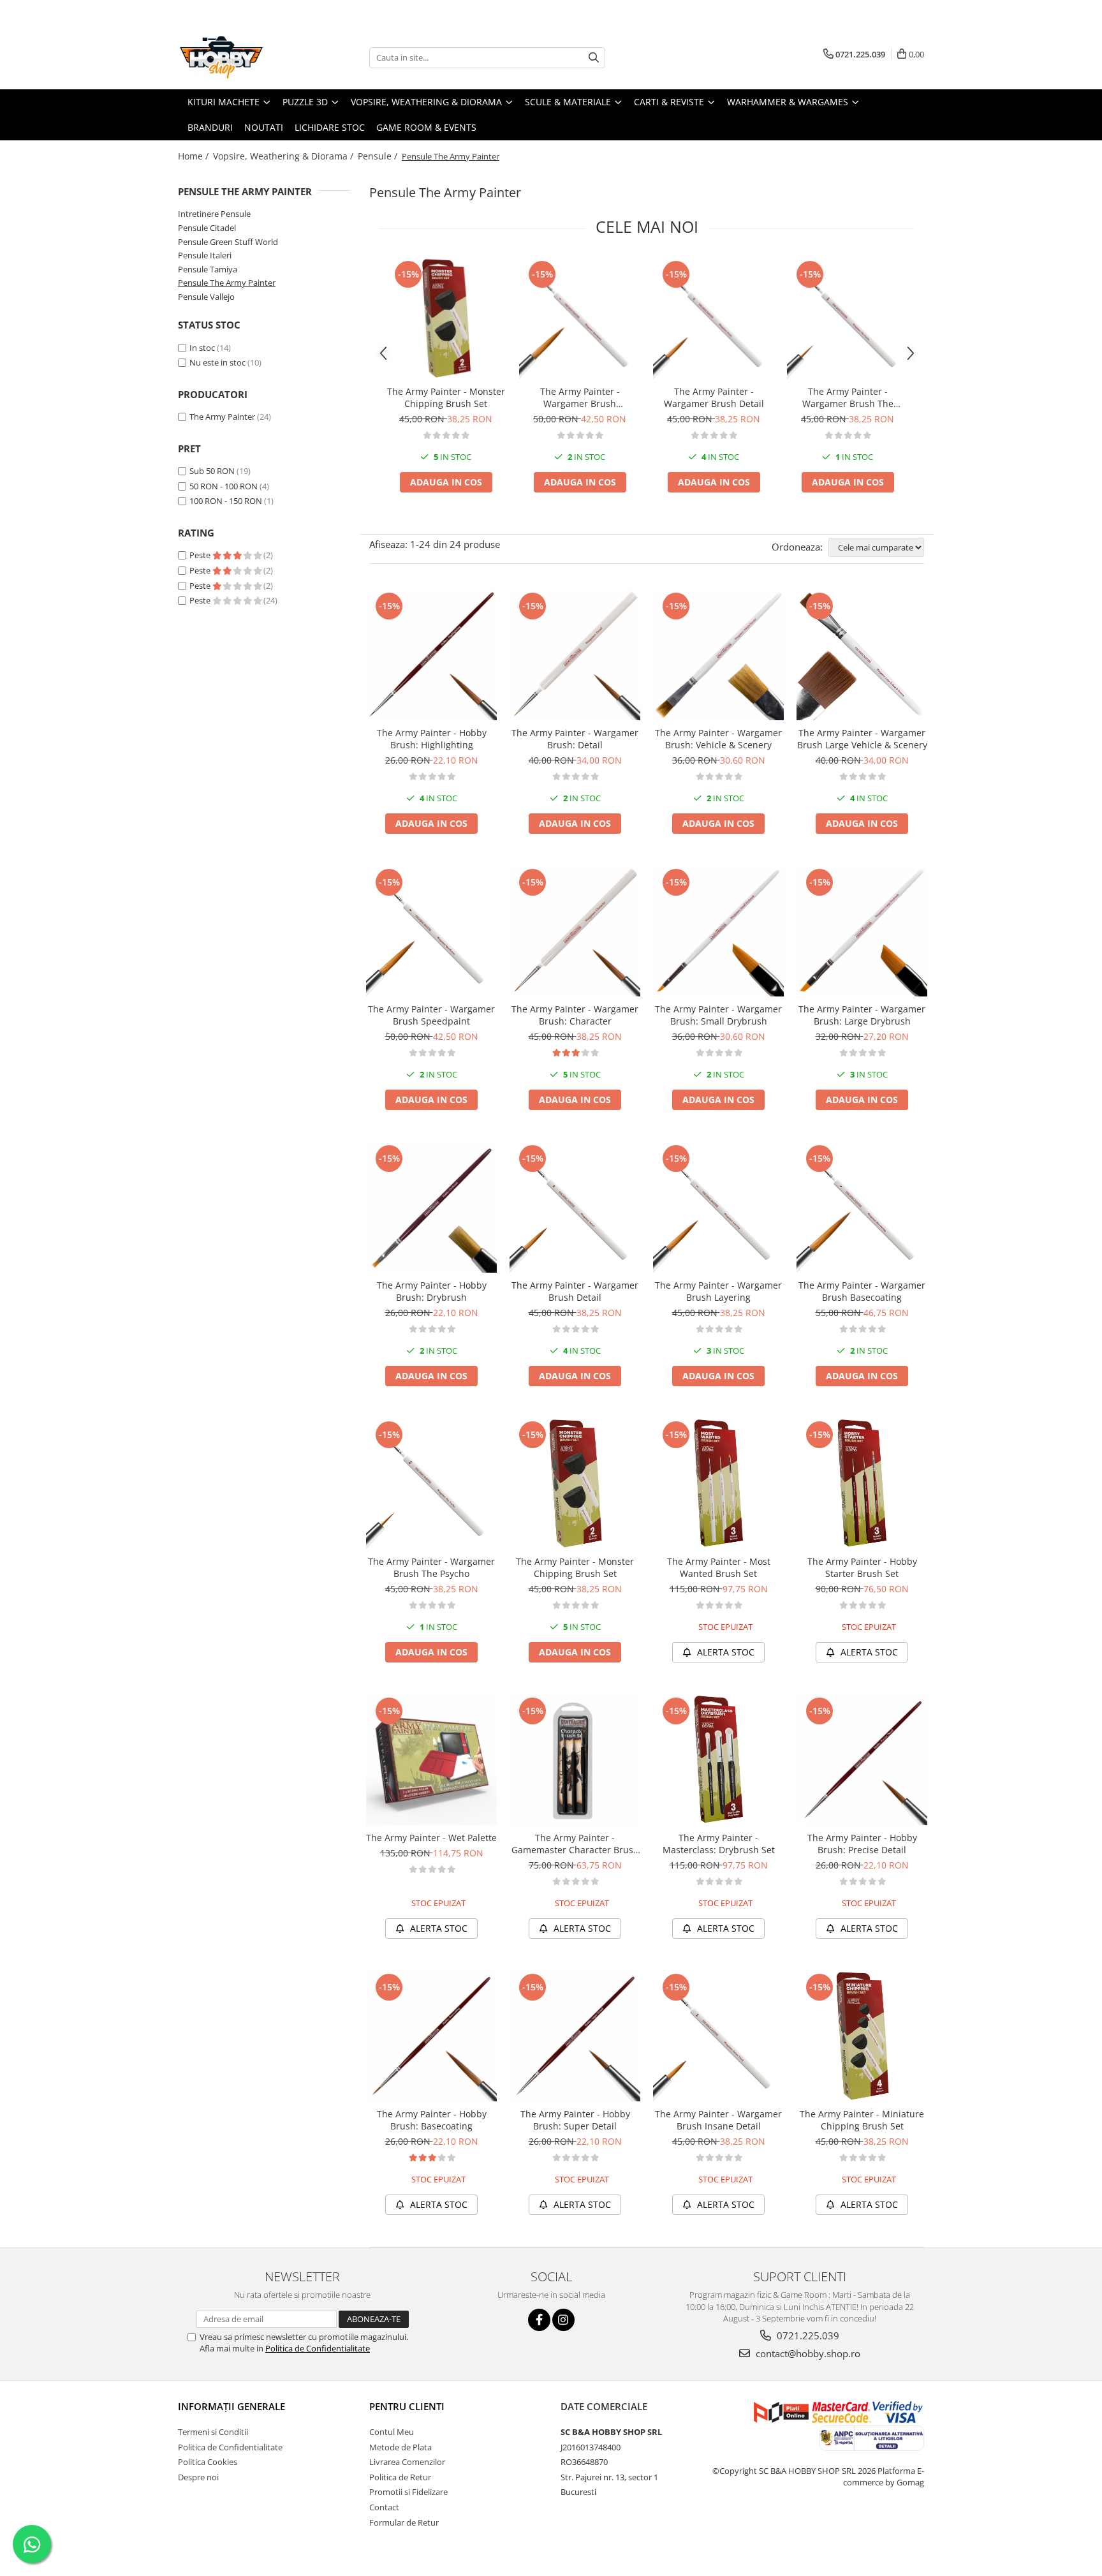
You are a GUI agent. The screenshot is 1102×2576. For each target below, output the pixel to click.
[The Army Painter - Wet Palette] (431, 1760)
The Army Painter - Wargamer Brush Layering (718, 1291)
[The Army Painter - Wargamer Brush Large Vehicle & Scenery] (862, 655)
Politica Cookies (208, 2462)
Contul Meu (392, 2432)
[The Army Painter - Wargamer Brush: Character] (575, 931)
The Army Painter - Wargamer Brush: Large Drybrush (862, 1015)
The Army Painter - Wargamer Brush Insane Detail (718, 2120)
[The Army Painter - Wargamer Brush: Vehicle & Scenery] (718, 655)
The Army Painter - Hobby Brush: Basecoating (432, 2120)
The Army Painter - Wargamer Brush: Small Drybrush (718, 1015)
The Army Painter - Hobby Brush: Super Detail (575, 2120)
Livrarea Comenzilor (407, 2462)
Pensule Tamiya (208, 269)
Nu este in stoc (217, 362)
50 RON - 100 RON (224, 486)
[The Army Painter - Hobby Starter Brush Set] (862, 1484)
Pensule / (379, 156)
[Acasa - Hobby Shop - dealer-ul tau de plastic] (242, 57)
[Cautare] (594, 58)
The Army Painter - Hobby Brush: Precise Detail (862, 1844)
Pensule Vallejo (206, 297)
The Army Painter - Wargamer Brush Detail (714, 397)
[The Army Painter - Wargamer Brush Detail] (714, 318)
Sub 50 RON (212, 471)
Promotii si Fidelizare (408, 2492)
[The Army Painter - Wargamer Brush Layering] (718, 1207)
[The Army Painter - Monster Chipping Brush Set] (446, 318)
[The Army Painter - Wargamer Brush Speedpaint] (580, 318)
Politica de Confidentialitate (318, 2348)
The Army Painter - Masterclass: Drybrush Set (719, 1844)
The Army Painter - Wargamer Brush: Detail (575, 739)
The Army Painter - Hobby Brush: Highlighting (432, 739)
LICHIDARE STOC (330, 127)
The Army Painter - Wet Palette (431, 1838)
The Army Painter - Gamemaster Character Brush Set (575, 1844)
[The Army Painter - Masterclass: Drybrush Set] (718, 1760)
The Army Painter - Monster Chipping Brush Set (446, 397)
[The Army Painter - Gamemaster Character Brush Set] (575, 1760)
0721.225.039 (807, 2335)
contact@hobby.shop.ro (807, 2353)
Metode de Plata (400, 2447)
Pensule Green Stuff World (228, 242)
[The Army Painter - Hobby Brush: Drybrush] (431, 1207)
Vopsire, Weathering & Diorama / (284, 156)
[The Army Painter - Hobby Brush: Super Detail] (575, 2036)
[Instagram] (563, 2320)
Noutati (264, 127)
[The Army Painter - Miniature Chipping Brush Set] (862, 2036)
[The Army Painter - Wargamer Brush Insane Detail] (718, 2036)
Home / (195, 156)
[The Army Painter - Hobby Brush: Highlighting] (431, 655)
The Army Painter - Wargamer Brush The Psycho (848, 397)
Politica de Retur (400, 2477)
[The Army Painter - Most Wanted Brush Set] (718, 1484)
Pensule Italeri (205, 255)
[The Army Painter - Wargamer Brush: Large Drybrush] (862, 931)
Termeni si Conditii (213, 2432)
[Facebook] (539, 2320)
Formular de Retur (404, 2522)
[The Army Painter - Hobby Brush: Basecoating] (431, 2036)
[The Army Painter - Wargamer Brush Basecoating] (862, 1207)
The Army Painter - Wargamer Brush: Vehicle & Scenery (718, 739)
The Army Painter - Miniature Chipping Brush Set (862, 2120)
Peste (201, 555)
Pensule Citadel (207, 228)
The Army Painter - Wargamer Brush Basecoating (862, 1291)
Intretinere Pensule (214, 214)
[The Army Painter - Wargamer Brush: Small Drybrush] (718, 931)
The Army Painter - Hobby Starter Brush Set (862, 1567)
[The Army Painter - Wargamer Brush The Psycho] (848, 318)
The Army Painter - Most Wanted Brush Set (719, 1567)
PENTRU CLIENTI (407, 2406)
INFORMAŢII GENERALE (231, 2406)
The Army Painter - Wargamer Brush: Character (575, 1015)
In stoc (202, 348)
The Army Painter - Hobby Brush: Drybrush (432, 1291)
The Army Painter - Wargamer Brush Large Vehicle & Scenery (862, 739)
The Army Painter (222, 417)
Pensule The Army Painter (227, 283)
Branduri (210, 127)
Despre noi (198, 2477)
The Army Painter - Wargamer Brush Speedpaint (580, 397)
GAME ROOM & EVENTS (426, 127)
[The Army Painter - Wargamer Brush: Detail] (575, 655)
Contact (384, 2507)
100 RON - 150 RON (226, 501)
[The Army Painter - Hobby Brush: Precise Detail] (862, 1760)
